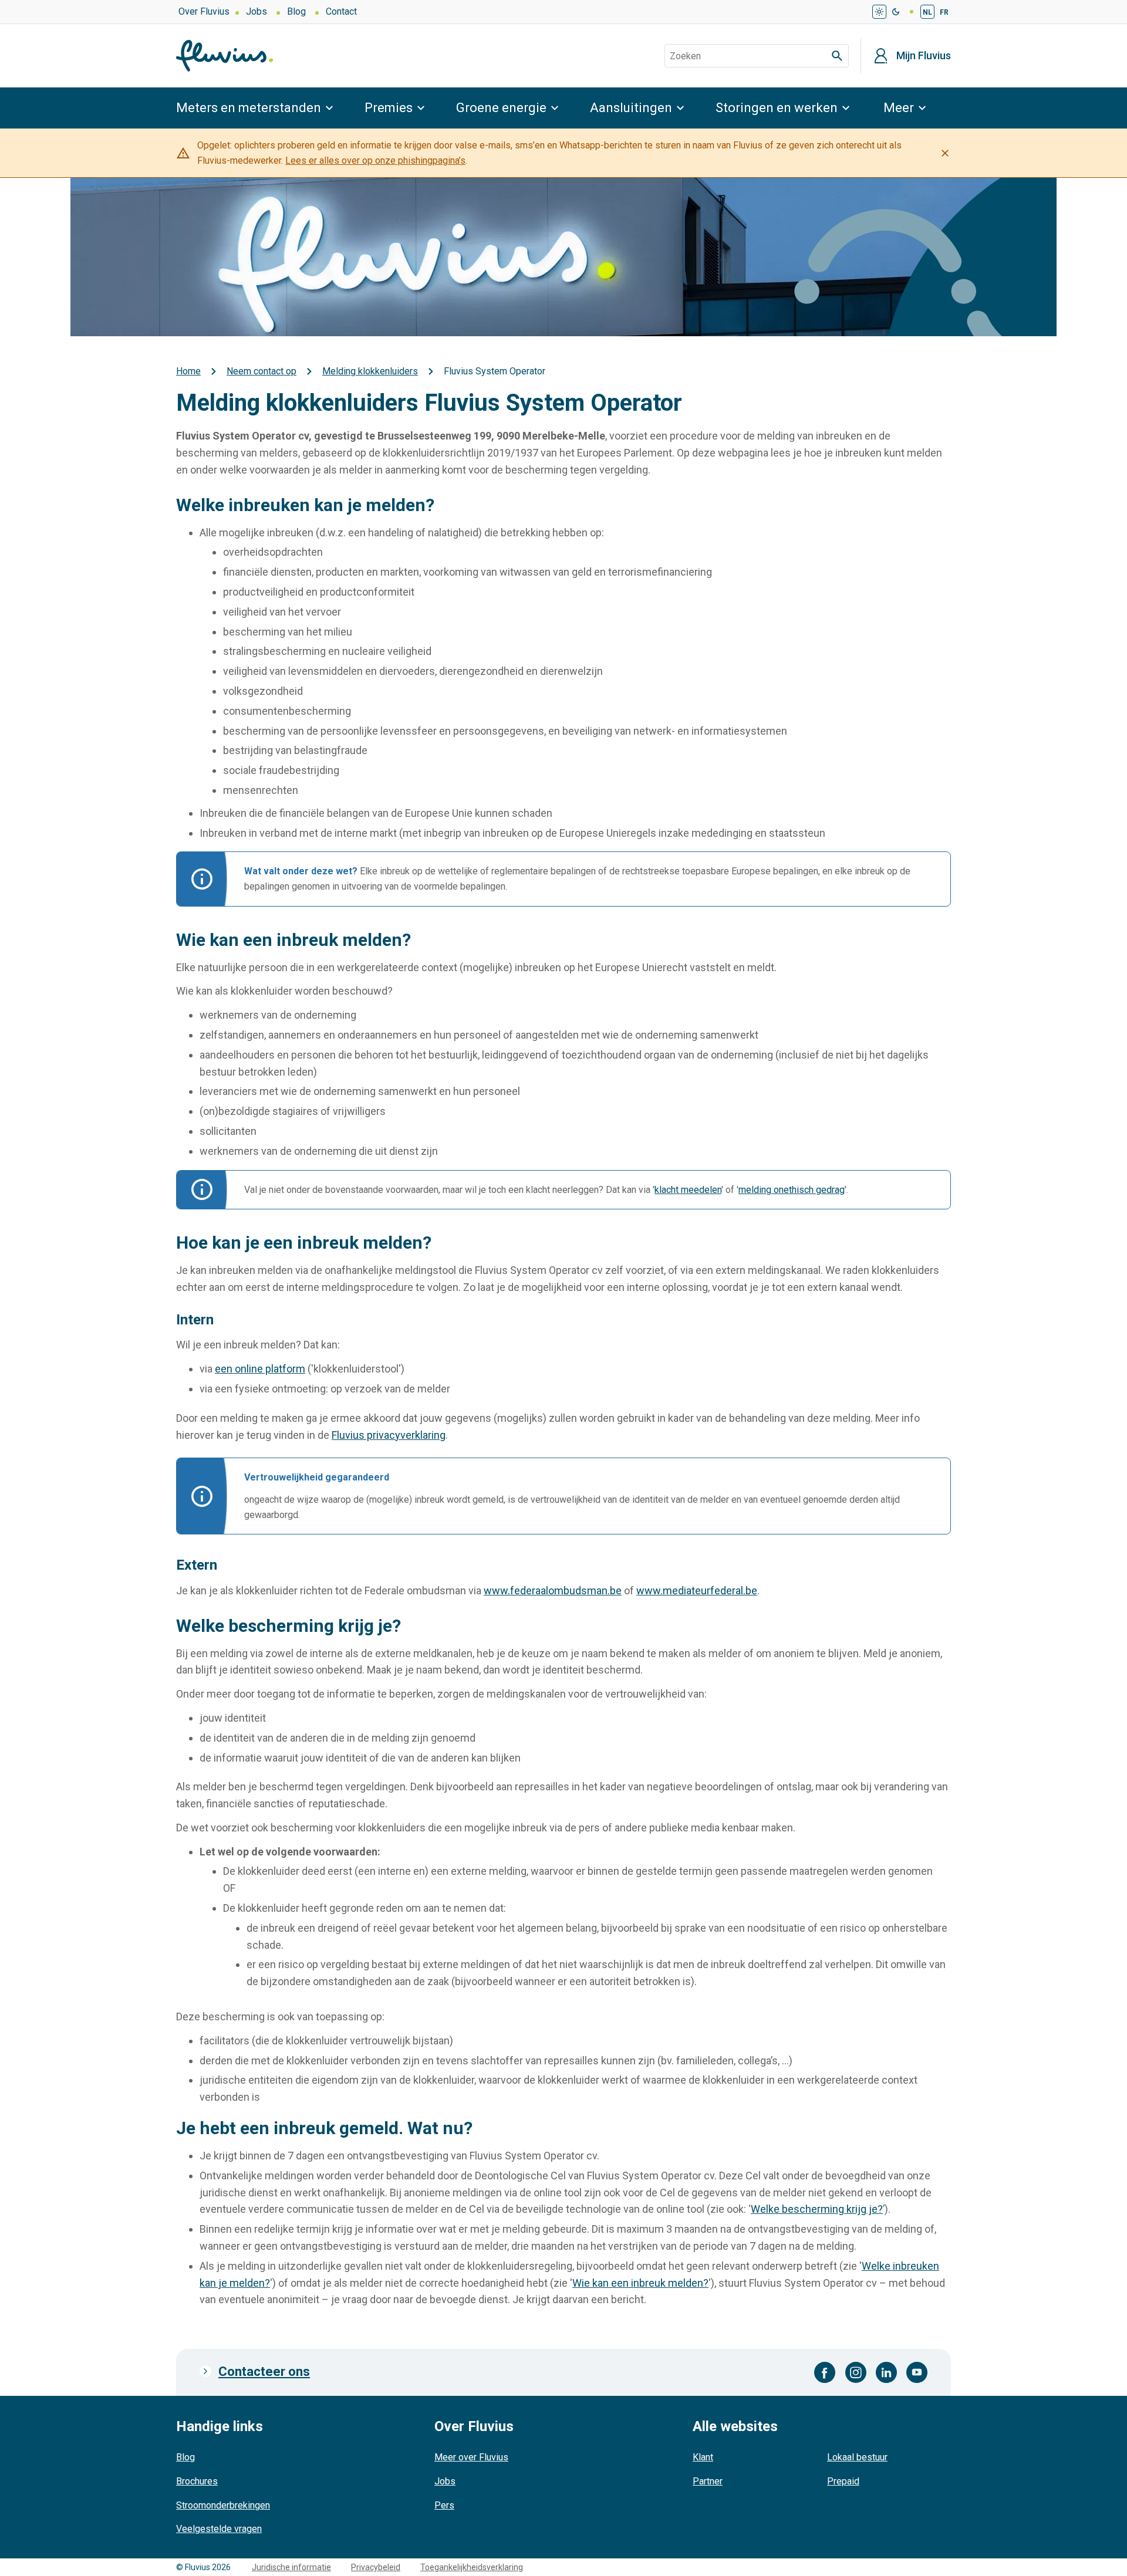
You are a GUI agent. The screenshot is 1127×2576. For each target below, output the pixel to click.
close (945, 153)
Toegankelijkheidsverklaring (472, 2567)
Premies (389, 108)
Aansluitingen (631, 108)
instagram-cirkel (856, 2372)
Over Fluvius (204, 11)
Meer (899, 108)
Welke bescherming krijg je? (817, 2209)
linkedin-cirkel (886, 2372)
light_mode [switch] (879, 12)
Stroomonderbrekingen (223, 2505)
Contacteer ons (264, 2372)
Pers (444, 2505)
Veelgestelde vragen (219, 2529)
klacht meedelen (688, 1190)
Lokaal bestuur (857, 2457)
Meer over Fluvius (471, 2457)
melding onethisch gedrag (792, 1190)
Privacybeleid (376, 2567)
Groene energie (501, 108)
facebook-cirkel (825, 2372)
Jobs (257, 11)
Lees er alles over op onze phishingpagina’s (375, 160)
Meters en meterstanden (249, 108)
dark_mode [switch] (896, 12)
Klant (703, 2457)
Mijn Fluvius (924, 56)
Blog (296, 11)
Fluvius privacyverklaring (389, 1435)
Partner (708, 2481)
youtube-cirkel (917, 2372)
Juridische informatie (291, 2567)
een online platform (260, 1369)
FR (944, 12)
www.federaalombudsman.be (553, 1590)
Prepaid (843, 2481)
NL (927, 12)
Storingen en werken (777, 108)
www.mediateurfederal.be (697, 1590)
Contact (341, 11)
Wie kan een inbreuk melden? (640, 2283)
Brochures (197, 2481)
